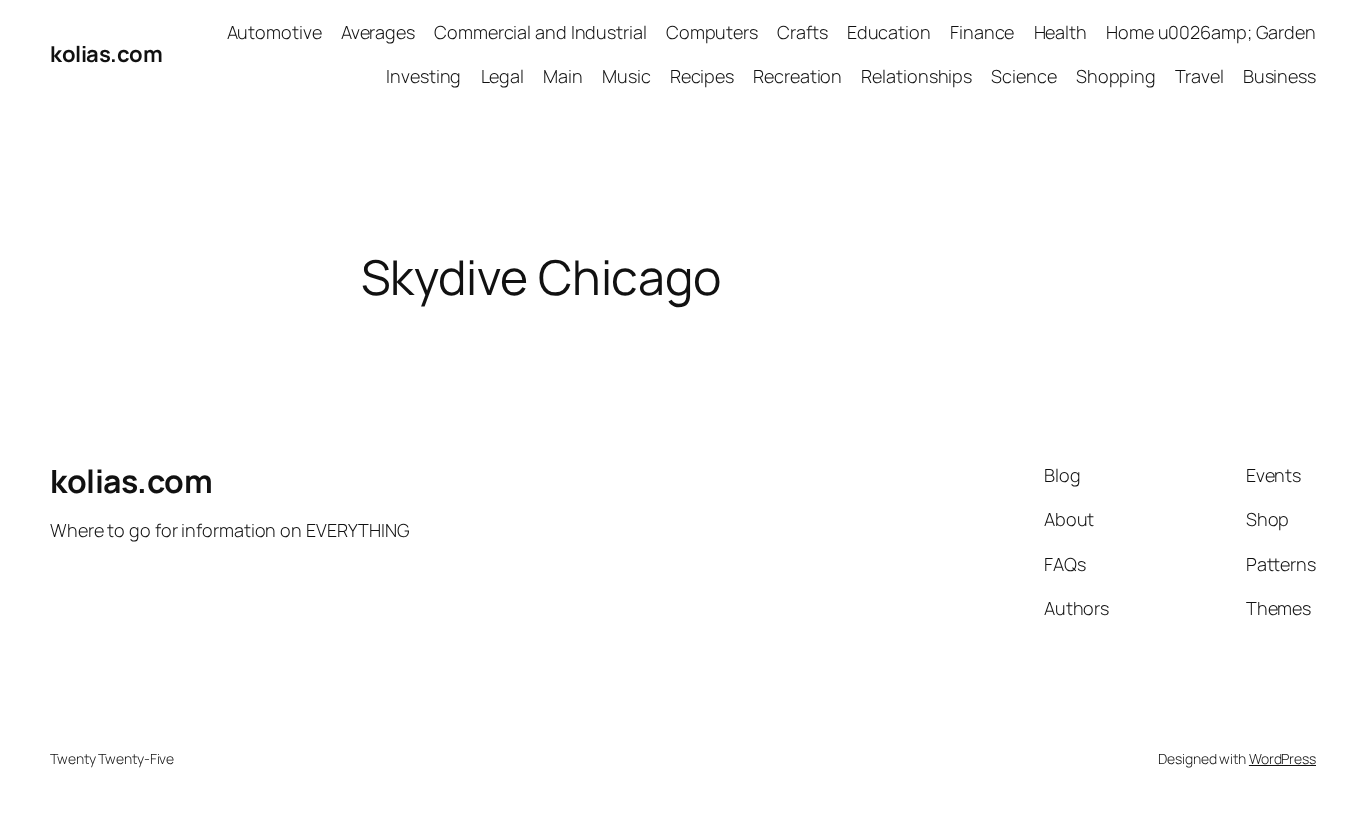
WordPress (1282, 758)
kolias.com (106, 54)
